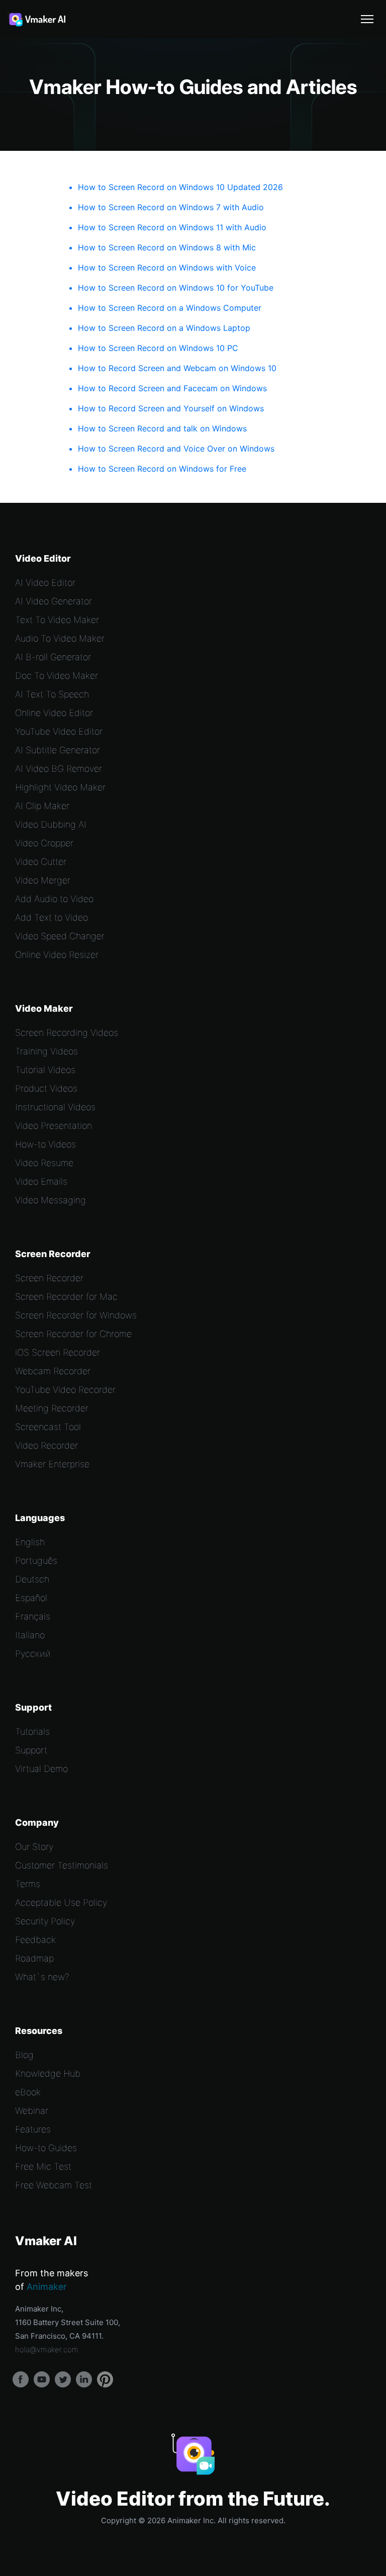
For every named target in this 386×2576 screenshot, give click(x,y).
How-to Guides (46, 2148)
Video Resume (44, 1163)
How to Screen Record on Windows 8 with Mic (167, 247)
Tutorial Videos (45, 1070)
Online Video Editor (54, 713)
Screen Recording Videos (67, 1033)
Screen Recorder (49, 1278)
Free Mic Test (43, 2166)
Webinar (32, 2111)
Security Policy (45, 1921)
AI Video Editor (45, 583)
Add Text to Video (52, 917)
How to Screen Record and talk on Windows (162, 428)
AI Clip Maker (42, 806)
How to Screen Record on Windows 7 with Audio (171, 207)
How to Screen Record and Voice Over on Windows (176, 449)
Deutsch (32, 1579)
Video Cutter (41, 862)
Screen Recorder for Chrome (73, 1334)
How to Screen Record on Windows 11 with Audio (172, 227)
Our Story (34, 1847)
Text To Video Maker (57, 620)
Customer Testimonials (62, 1865)
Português (36, 1561)
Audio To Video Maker (60, 638)
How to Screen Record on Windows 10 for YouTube (176, 288)
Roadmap (34, 1958)
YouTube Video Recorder (65, 1390)
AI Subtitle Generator (58, 750)
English (30, 1542)
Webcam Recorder (53, 1371)
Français (33, 1616)
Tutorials (32, 1731)
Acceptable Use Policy (61, 1902)
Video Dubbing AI (51, 824)
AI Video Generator (54, 601)
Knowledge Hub (48, 2073)
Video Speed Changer (60, 936)
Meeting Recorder (52, 1408)
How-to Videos (45, 1144)
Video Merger (43, 880)
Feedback (35, 1940)
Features (33, 2129)
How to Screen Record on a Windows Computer (170, 308)
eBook (28, 2092)
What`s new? (42, 1977)
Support (31, 1750)
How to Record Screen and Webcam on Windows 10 (177, 368)
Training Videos (46, 1051)
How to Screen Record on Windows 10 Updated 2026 (180, 187)
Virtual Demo (41, 1769)
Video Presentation (54, 1126)
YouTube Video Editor (59, 731)
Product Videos (46, 1088)
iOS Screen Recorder (58, 1352)
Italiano (30, 1635)
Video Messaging (51, 1200)
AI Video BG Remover (59, 769)
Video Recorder (46, 1445)
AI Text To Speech (52, 694)
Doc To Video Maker (57, 676)
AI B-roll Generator (53, 657)
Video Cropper (44, 843)
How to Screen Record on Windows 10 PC (158, 348)
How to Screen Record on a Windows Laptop (164, 328)
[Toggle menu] (367, 19)
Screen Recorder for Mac (66, 1297)
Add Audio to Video (54, 899)
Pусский (33, 1654)
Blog (24, 2055)
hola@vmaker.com (47, 2349)
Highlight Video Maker (60, 787)
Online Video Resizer (57, 955)
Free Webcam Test (54, 2185)
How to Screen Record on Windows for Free (162, 469)
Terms (28, 1884)
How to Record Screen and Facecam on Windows (172, 388)
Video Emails (41, 1181)
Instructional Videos (55, 1107)
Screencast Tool (48, 1427)
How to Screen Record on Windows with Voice (167, 268)
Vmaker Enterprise (52, 1464)
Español (31, 1598)
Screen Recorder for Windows (76, 1315)
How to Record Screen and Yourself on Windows (171, 408)
